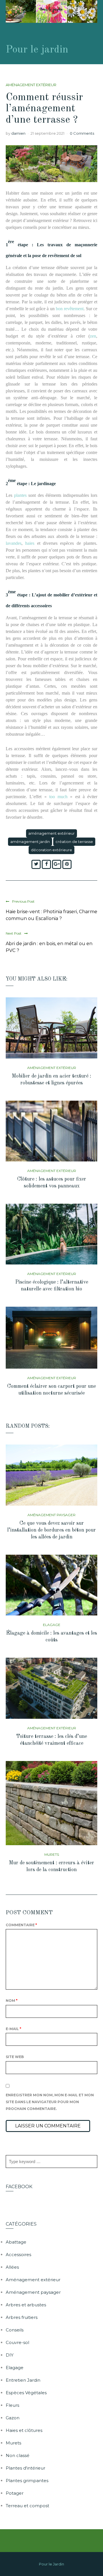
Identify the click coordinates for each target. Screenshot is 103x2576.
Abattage (16, 2242)
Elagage (52, 1625)
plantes (20, 495)
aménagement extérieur (51, 833)
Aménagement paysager (51, 1515)
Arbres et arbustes (26, 2305)
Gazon (13, 2418)
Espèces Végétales (26, 2393)
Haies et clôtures (24, 2430)
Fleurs (12, 2405)
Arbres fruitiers (22, 2317)
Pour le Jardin (51, 2564)
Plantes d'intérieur (25, 2468)
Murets (52, 1854)
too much (58, 797)
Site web (15, 2057)
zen (93, 336)
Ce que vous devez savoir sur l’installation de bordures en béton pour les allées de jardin (51, 1530)
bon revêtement (70, 309)
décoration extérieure (51, 850)
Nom (12, 2001)
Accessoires (18, 2255)
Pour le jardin (37, 50)
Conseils (15, 2330)
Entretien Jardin (23, 2380)
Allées (12, 2267)
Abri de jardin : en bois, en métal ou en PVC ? (49, 947)
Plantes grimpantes (27, 2481)
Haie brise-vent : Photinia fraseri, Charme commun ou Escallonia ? (51, 915)
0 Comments (82, 133)
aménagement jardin (30, 842)
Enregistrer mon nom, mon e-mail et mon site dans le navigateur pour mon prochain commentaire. (50, 2102)
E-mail (13, 2029)
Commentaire (21, 1925)
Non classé (18, 2455)
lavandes (14, 543)
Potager (15, 2493)
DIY (10, 2355)
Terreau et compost (27, 2506)
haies (30, 543)
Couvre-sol (17, 2342)
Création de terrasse (74, 842)
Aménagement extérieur (31, 85)
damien (18, 133)
